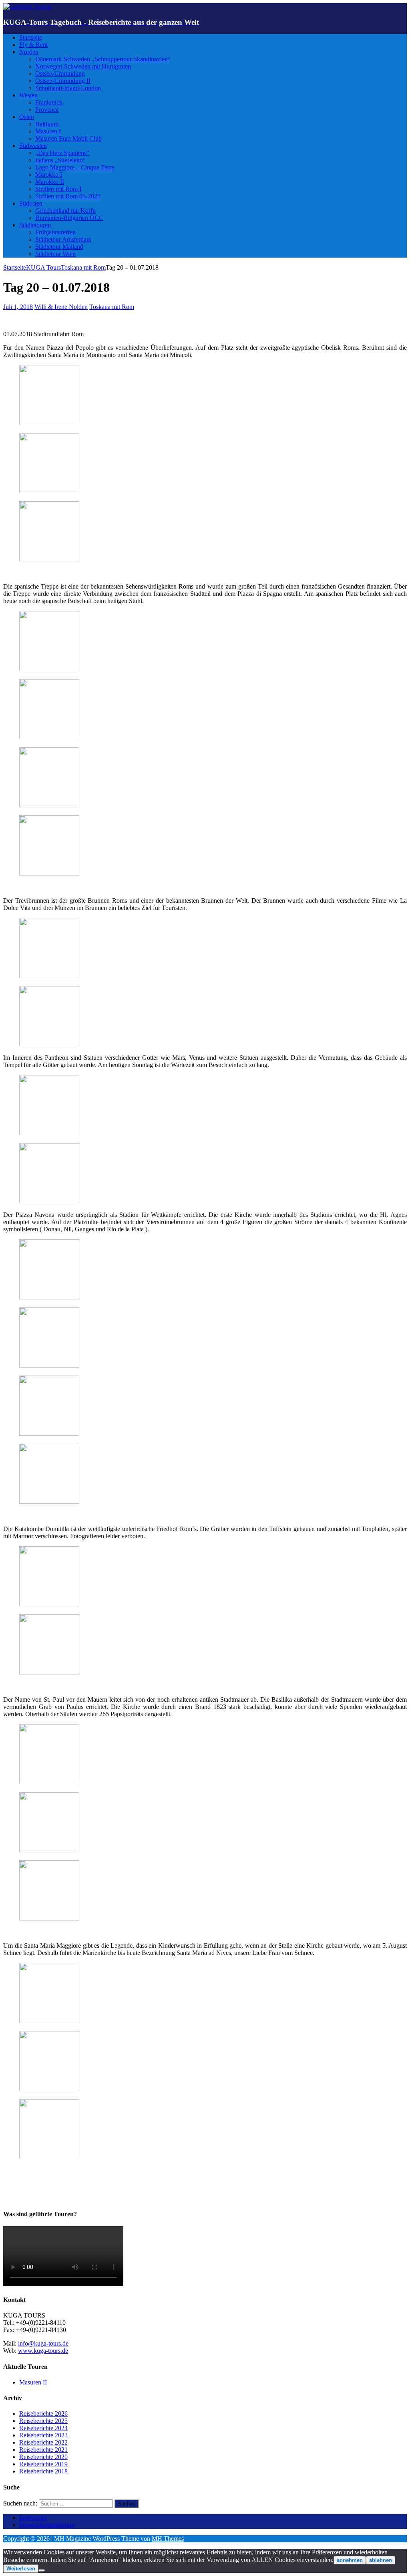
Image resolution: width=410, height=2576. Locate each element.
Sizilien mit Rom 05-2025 (68, 196)
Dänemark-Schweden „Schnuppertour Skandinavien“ (103, 59)
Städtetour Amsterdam (63, 239)
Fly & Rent (33, 45)
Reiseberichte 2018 (43, 2471)
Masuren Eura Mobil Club (68, 138)
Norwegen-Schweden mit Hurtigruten (83, 66)
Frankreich (49, 102)
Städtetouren (35, 225)
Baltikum (47, 124)
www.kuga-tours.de (43, 2351)
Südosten (31, 203)
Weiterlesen (21, 2569)
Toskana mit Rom (112, 307)
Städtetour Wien (55, 254)
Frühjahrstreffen (55, 232)
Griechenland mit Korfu (65, 211)
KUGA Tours (43, 267)
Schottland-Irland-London (68, 88)
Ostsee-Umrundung (60, 74)
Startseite (31, 37)
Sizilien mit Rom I (58, 189)
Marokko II (50, 182)
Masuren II (33, 2382)
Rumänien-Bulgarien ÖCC (69, 218)
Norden (29, 52)
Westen (28, 95)
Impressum (33, 2518)
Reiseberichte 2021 (43, 2450)
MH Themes (168, 2539)
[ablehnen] (42, 2570)
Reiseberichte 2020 (43, 2457)
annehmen (350, 2560)
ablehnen (381, 2560)
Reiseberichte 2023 (43, 2435)
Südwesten (33, 146)
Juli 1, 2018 (18, 307)
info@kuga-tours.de (43, 2343)
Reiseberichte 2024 (43, 2428)
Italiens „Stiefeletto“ (60, 160)
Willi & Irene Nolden (61, 307)
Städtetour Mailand (59, 247)
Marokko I (49, 174)
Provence (47, 110)
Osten (27, 117)
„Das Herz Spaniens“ (62, 153)
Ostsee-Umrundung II (63, 81)
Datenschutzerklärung (47, 2525)
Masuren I (48, 131)
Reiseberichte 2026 (43, 2414)
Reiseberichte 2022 (43, 2442)
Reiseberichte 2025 (43, 2421)
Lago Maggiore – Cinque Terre (75, 167)
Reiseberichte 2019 (43, 2464)
